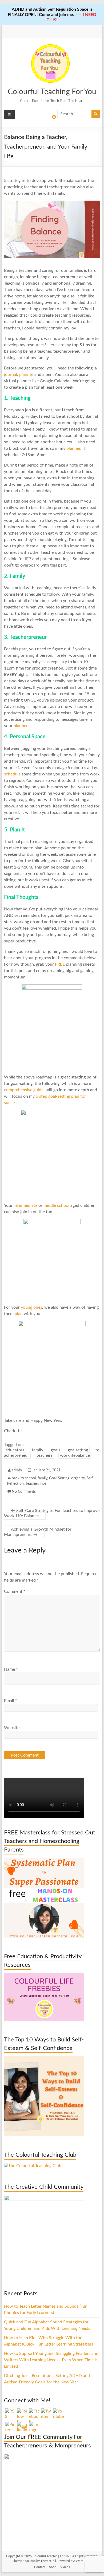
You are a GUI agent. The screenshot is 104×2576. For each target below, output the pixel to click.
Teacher (32, 1484)
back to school (24, 1478)
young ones (31, 1307)
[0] (50, 119)
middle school (56, 1205)
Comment (15, 1591)
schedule (13, 774)
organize (78, 1478)
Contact (40, 2567)
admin (17, 1470)
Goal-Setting (59, 1478)
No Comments (24, 1492)
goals (55, 1450)
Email (11, 1701)
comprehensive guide (24, 1090)
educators (15, 1450)
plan (19, 1314)
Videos (65, 2567)
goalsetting (78, 1450)
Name (11, 1669)
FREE (60, 964)
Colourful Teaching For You (52, 92)
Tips (43, 1484)
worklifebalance (75, 1455)
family (37, 1450)
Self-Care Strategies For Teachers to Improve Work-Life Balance (52, 1513)
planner (27, 375)
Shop (53, 2567)
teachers (45, 1455)
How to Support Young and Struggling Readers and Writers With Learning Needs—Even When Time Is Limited (51, 2360)
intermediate (26, 1205)
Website (12, 1728)
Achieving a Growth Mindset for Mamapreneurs (38, 1532)
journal (11, 375)
